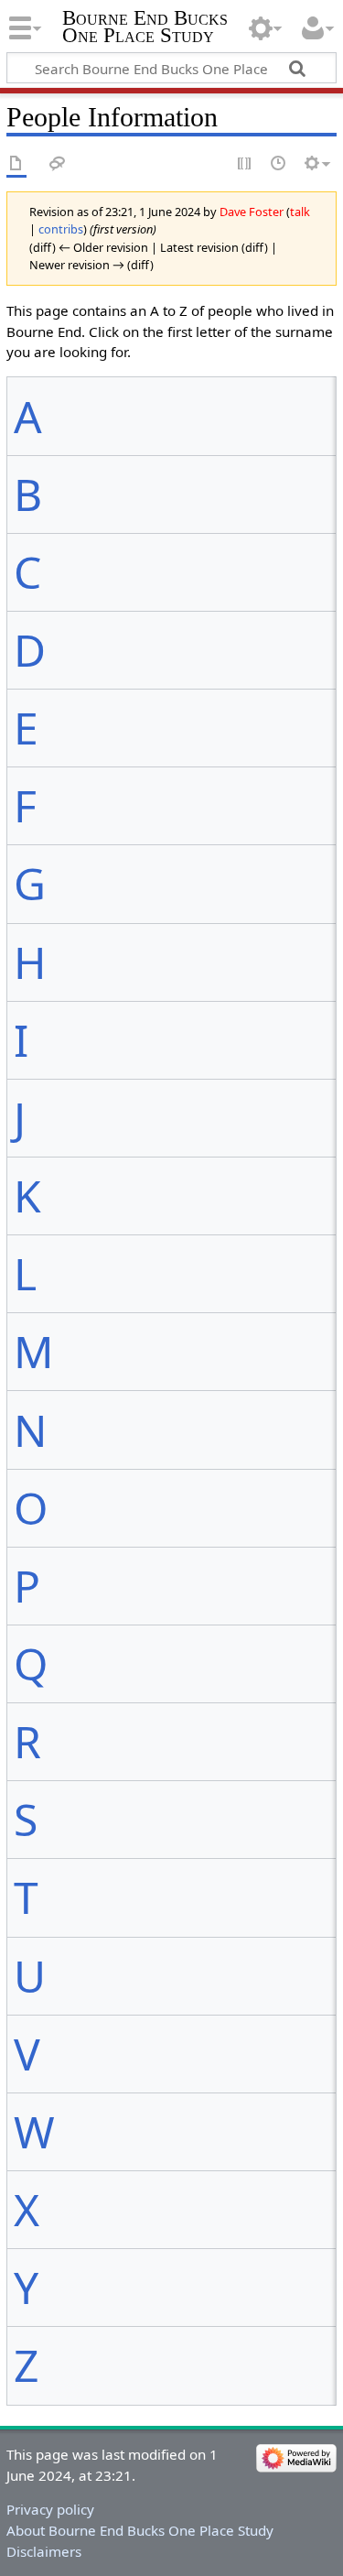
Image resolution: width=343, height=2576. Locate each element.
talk (300, 212)
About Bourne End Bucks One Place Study (140, 2530)
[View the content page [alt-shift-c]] (16, 164)
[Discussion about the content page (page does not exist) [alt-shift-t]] (58, 164)
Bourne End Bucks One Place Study (145, 27)
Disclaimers (44, 2551)
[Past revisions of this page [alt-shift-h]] (279, 164)
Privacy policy (50, 2509)
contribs (61, 229)
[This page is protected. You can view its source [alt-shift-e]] (245, 164)
